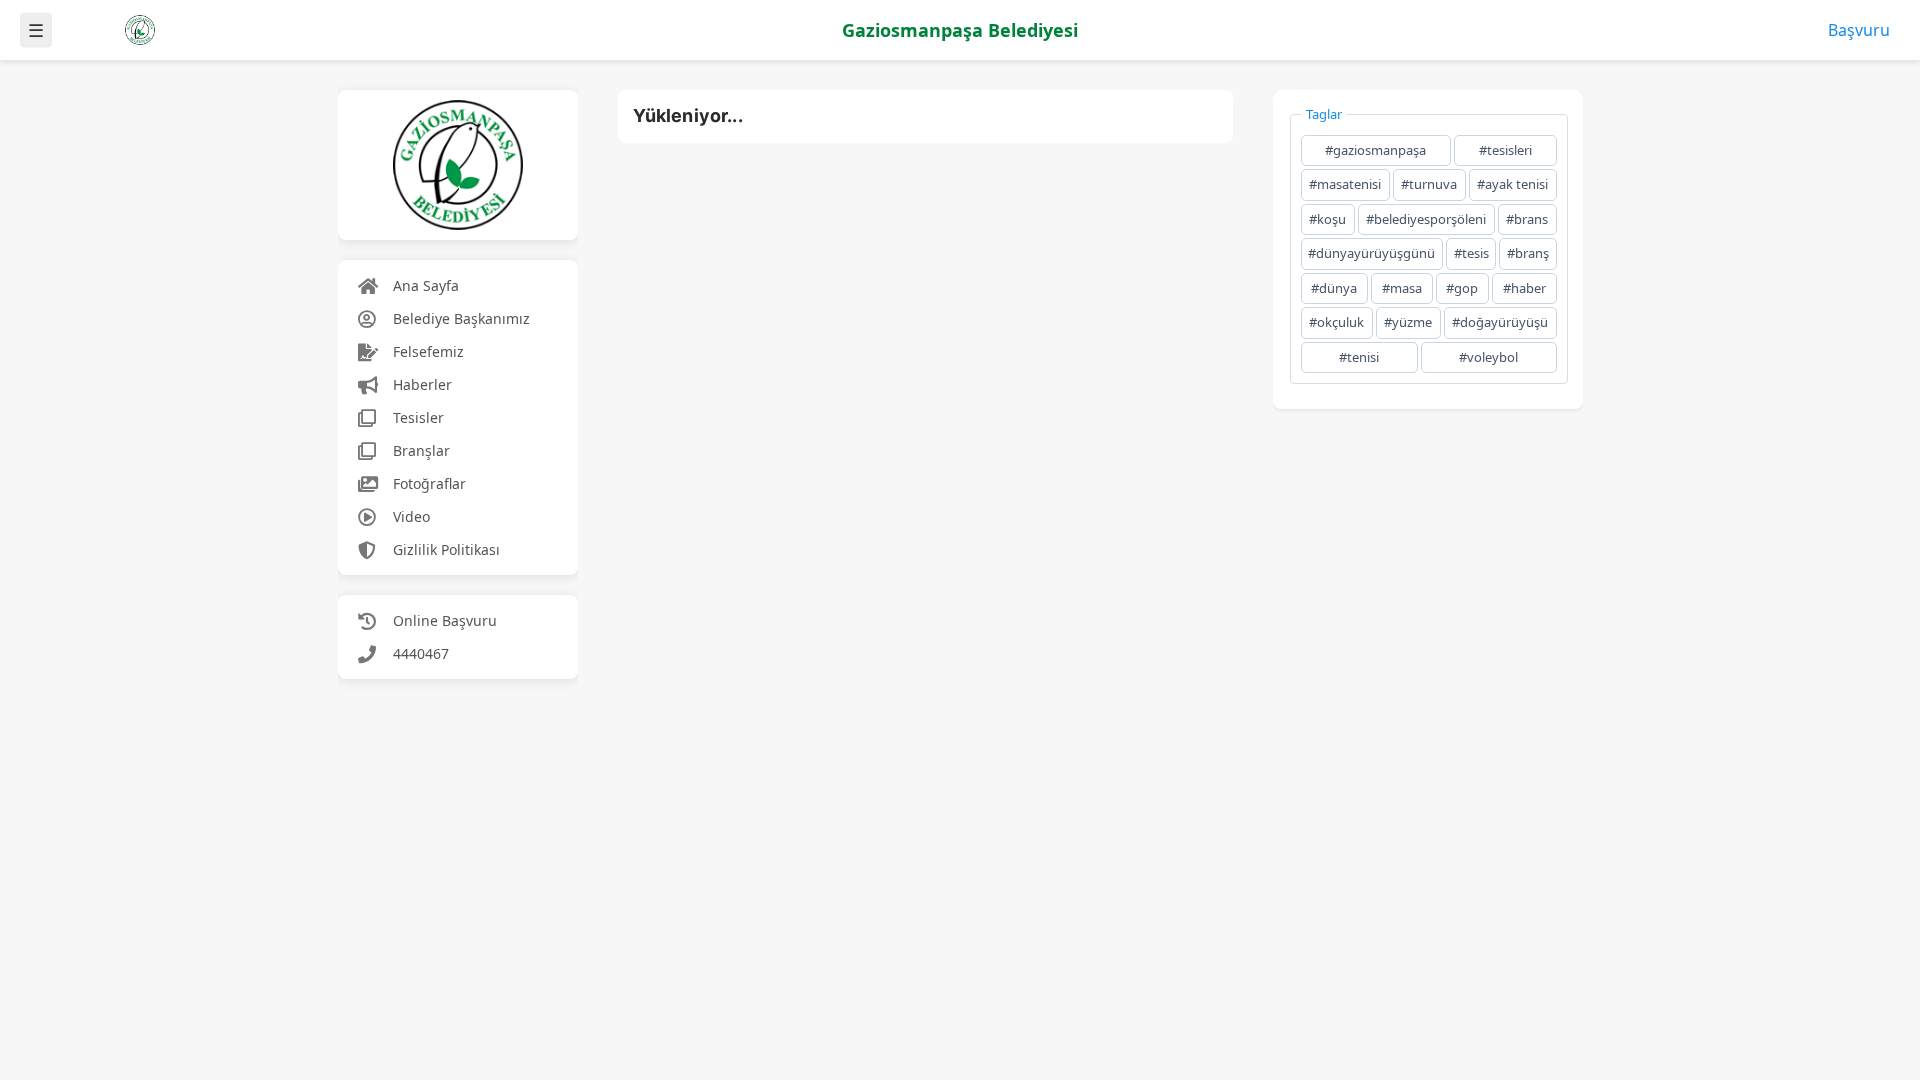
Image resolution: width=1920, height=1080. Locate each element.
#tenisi (1359, 357)
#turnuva (1429, 184)
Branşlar (421, 450)
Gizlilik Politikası (446, 549)
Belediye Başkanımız (461, 318)
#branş (1528, 253)
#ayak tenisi (1512, 184)
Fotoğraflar (429, 483)
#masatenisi (1345, 184)
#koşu (1327, 219)
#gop (1462, 288)
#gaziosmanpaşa (1375, 150)
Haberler (422, 384)
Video (411, 516)
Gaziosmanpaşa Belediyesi (960, 30)
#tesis (1471, 253)
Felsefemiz (428, 351)
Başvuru (1859, 30)
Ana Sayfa (426, 285)
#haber (1524, 288)
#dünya (1334, 288)
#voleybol (1488, 357)
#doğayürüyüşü (1500, 322)
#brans (1527, 219)
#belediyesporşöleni (1426, 219)
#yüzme (1408, 322)
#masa (1402, 288)
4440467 (421, 653)
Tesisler (418, 417)
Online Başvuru (445, 620)
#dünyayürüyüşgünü (1371, 253)
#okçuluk (1336, 322)
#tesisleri (1505, 150)
